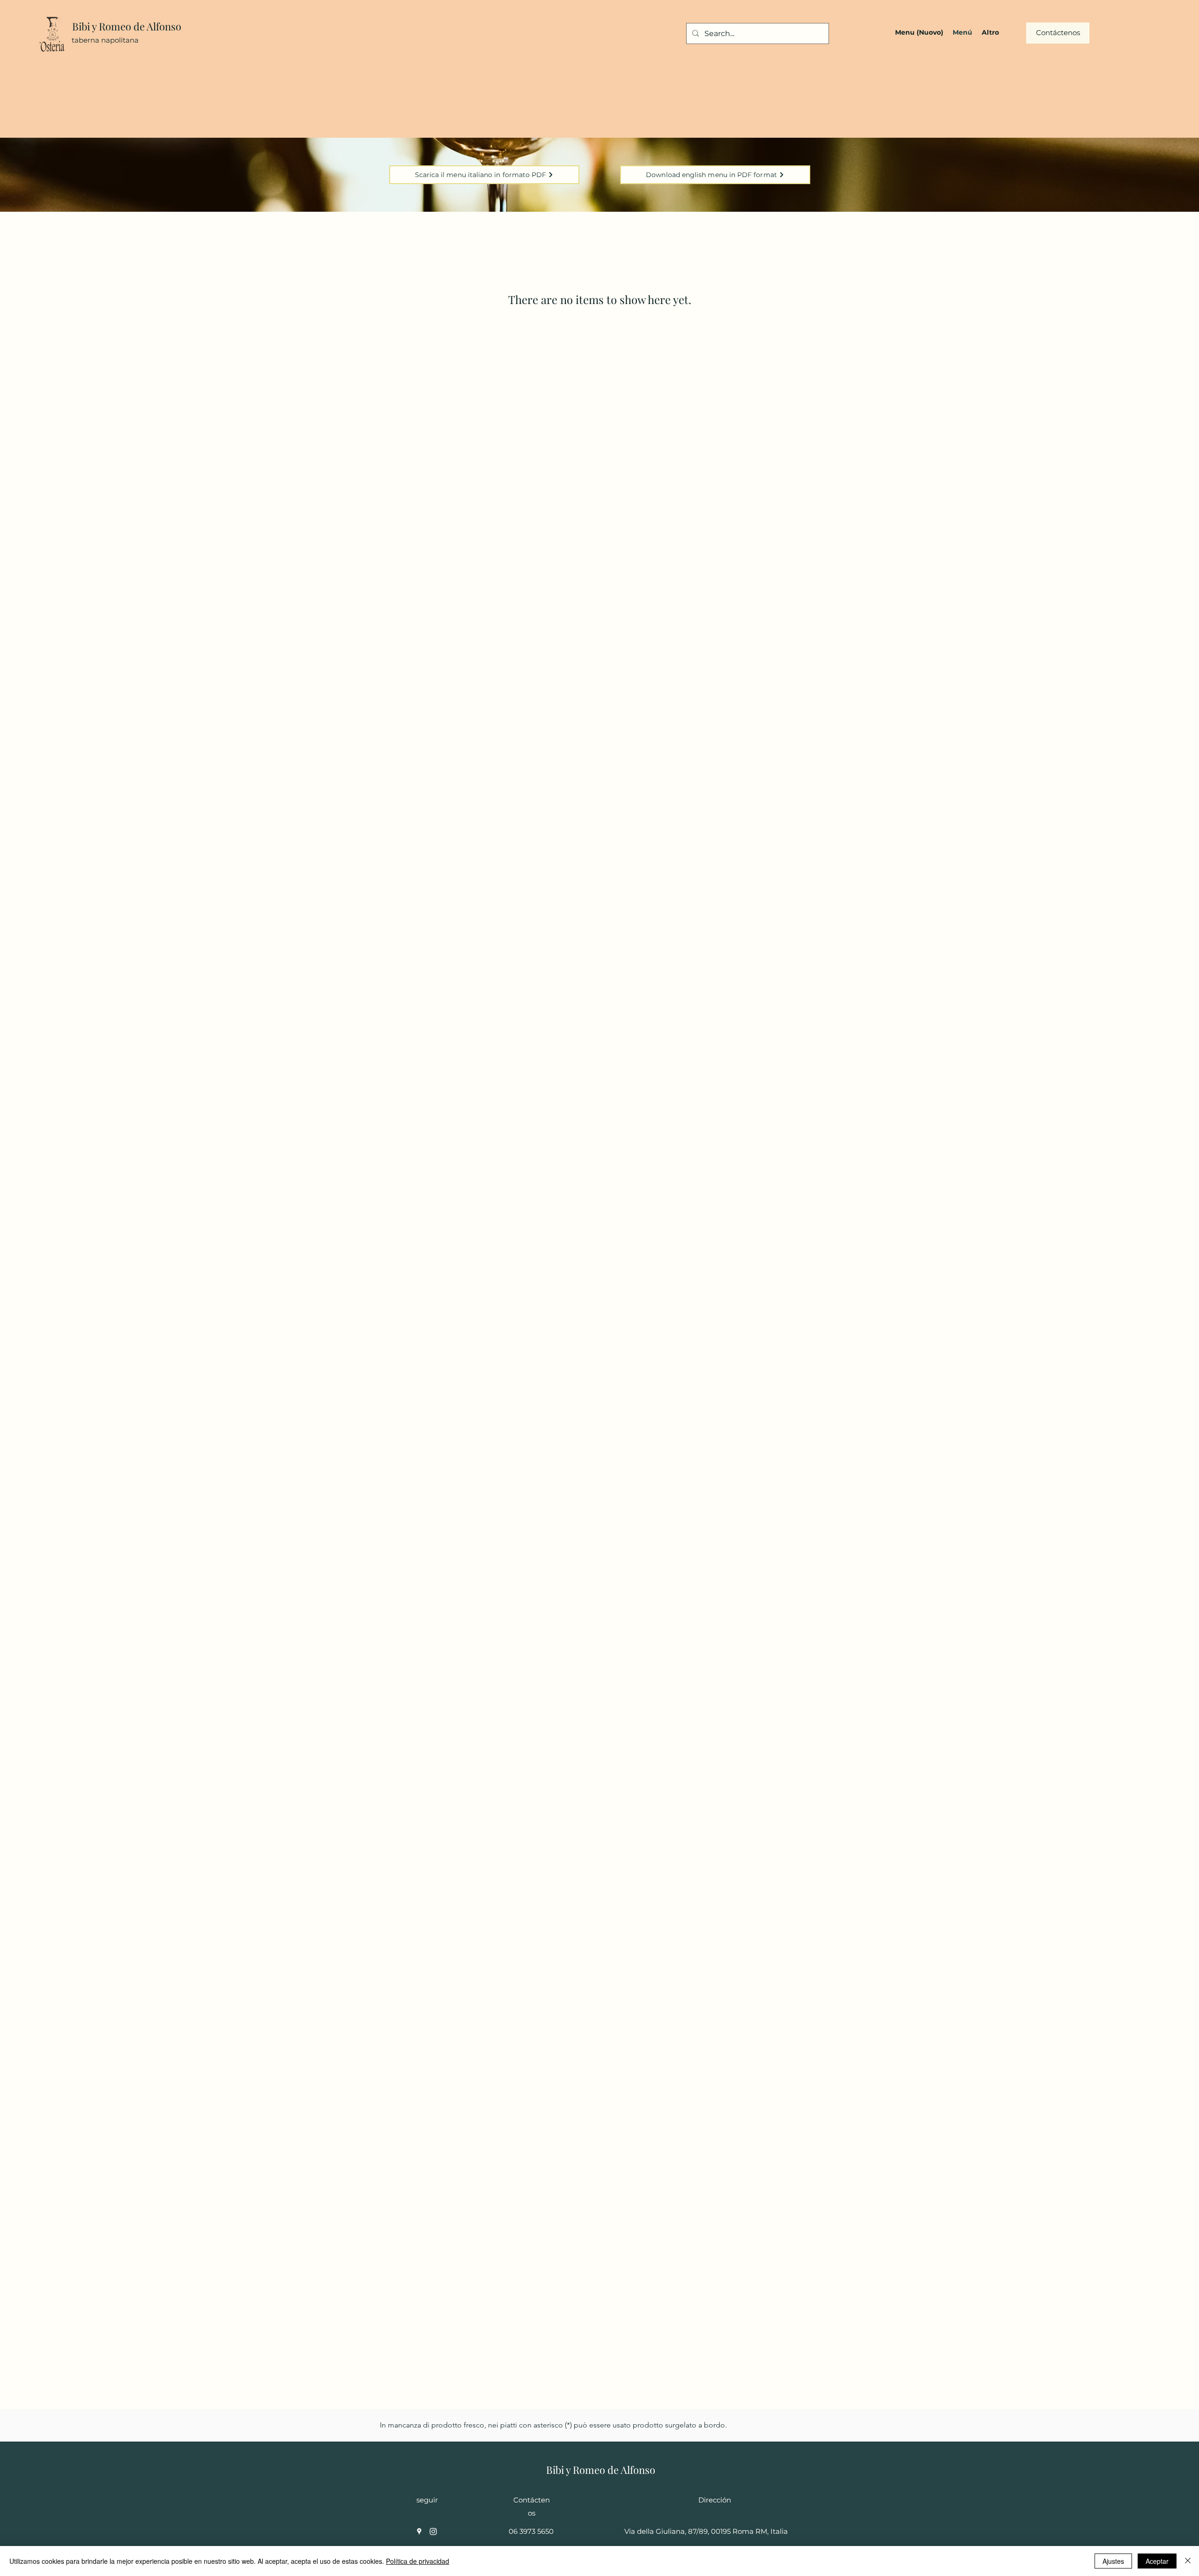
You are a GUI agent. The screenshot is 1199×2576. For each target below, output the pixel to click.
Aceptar (1157, 2561)
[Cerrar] (1188, 2561)
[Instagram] (433, 2531)
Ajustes (1113, 2561)
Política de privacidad (418, 2561)
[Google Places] (419, 2531)
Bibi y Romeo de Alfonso (127, 26)
